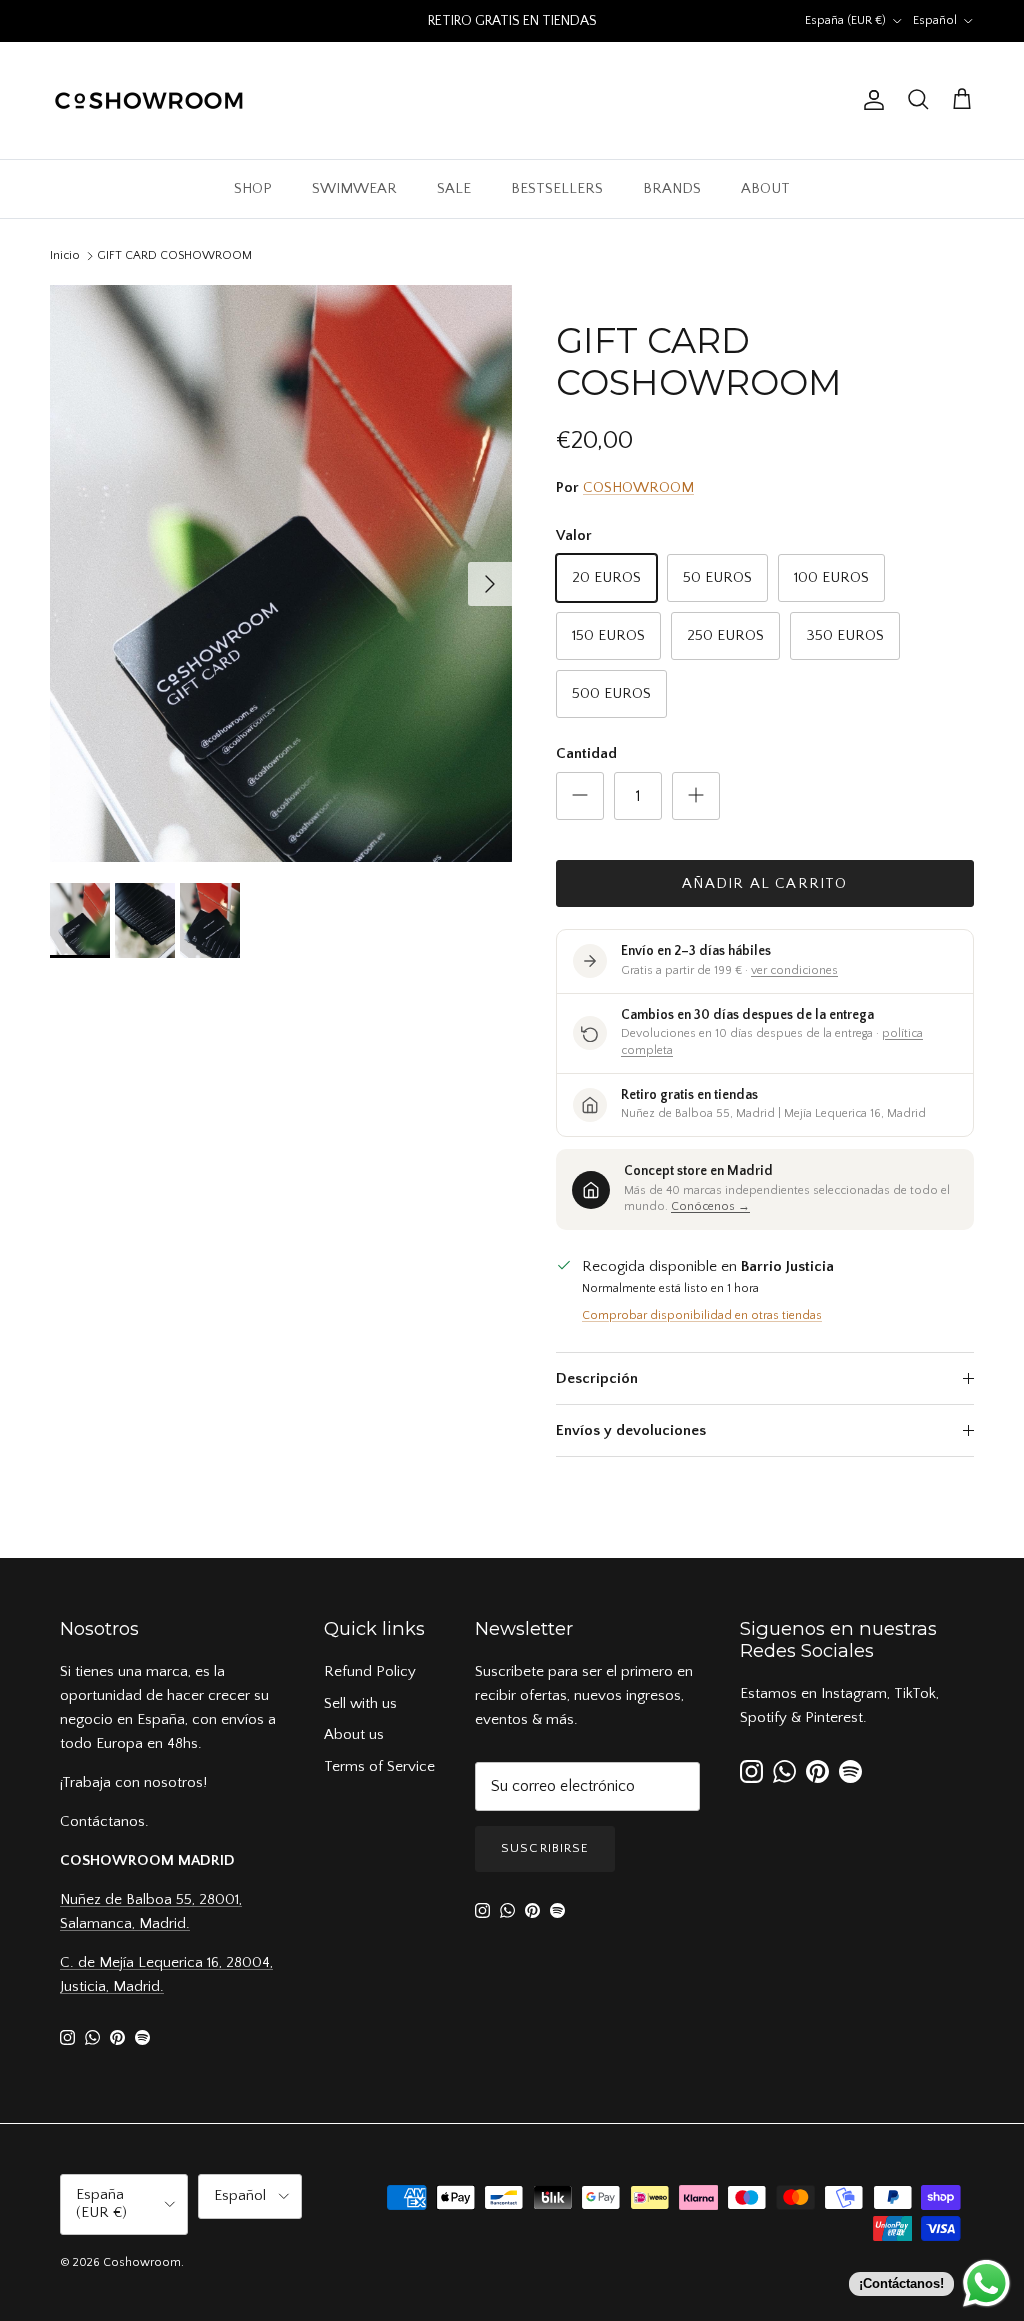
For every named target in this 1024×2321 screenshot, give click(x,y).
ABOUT (765, 188)
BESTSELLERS (557, 188)
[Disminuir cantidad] (580, 796)
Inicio (65, 255)
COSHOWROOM (638, 487)
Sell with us (360, 1703)
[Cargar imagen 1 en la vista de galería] (281, 574)
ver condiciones (794, 970)
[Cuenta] (870, 100)
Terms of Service (379, 1766)
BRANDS (672, 188)
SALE (454, 188)
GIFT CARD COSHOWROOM (174, 255)
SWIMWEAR (354, 188)
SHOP (253, 188)
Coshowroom (142, 2262)
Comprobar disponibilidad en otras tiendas (702, 1315)
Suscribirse (544, 1848)
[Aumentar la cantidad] (696, 796)
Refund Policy (370, 1671)
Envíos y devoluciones (631, 1430)
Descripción (597, 1378)
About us (354, 1734)
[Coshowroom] (150, 100)
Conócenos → (710, 1206)
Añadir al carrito (764, 883)
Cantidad (586, 753)
